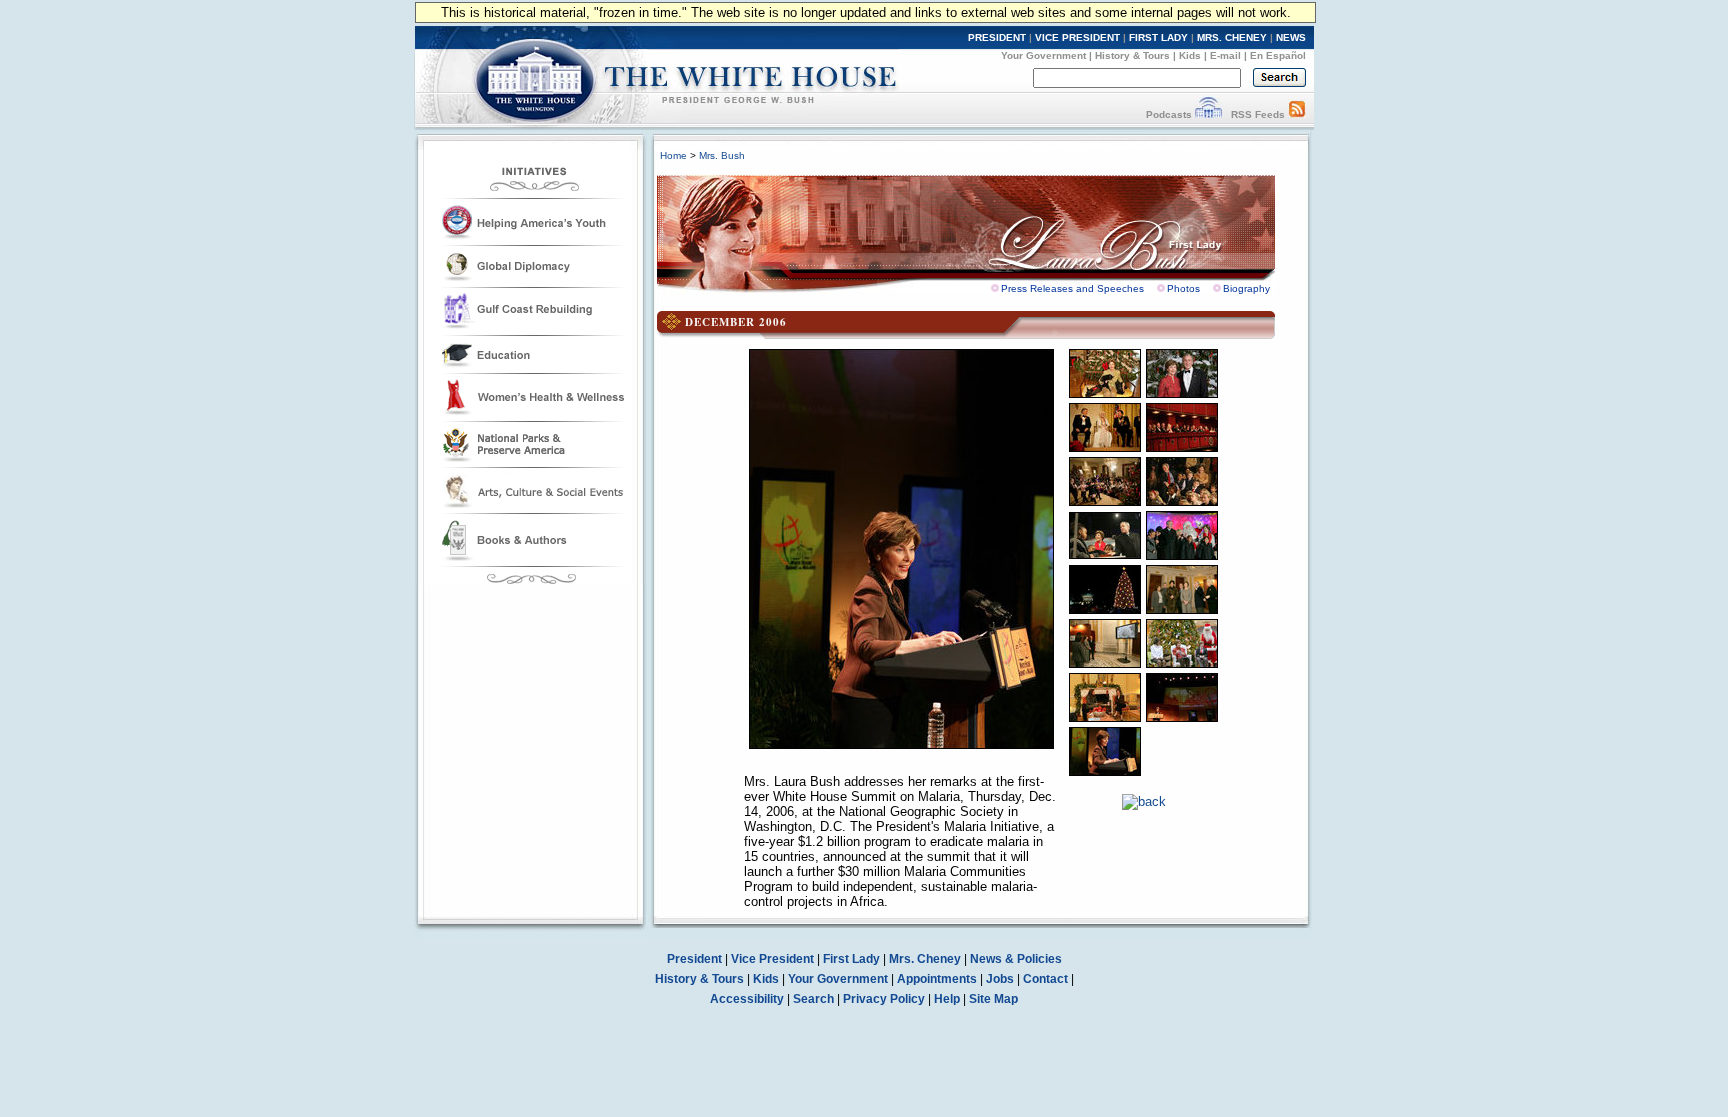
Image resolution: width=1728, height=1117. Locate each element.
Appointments (937, 979)
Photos (1183, 288)
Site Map (993, 999)
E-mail (1225, 55)
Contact (1045, 979)
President (694, 959)
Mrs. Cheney (925, 959)
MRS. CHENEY (1232, 37)
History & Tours (1132, 55)
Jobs (1000, 979)
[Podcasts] (1208, 114)
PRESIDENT (997, 37)
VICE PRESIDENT (1077, 37)
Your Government (1043, 55)
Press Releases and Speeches (1072, 288)
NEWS (1291, 37)
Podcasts (1169, 114)
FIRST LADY (1158, 37)
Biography (1246, 288)
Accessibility (747, 999)
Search (813, 999)
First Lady (851, 959)
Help (947, 999)
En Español (1278, 55)
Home (673, 155)
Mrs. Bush (722, 155)
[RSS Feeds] (1297, 114)
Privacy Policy (884, 999)
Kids (1190, 55)
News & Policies (1016, 959)
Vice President (772, 959)
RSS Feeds (1258, 114)
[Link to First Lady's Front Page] (981, 228)
